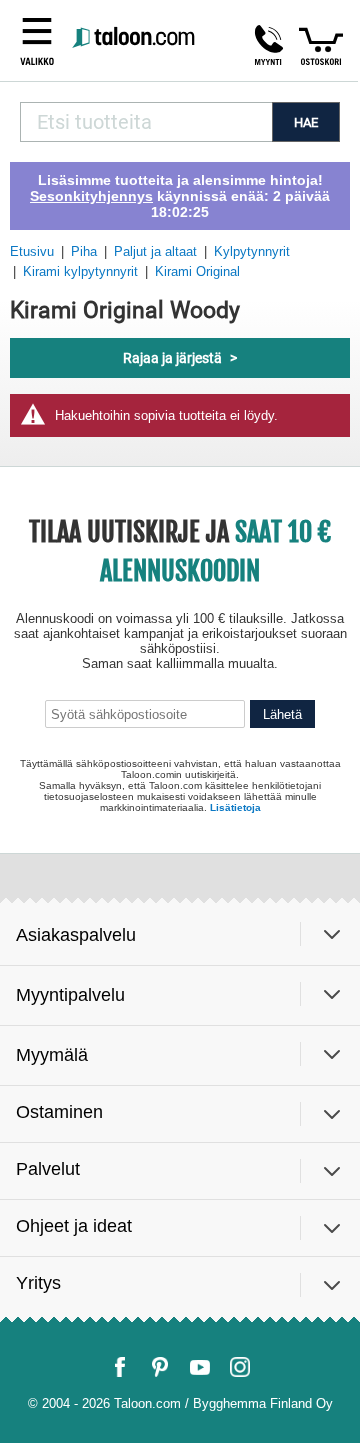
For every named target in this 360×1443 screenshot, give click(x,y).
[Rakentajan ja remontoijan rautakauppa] (135, 38)
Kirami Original (197, 271)
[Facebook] (120, 1367)
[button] (269, 45)
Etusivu (32, 251)
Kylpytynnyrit (252, 251)
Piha (84, 251)
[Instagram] (240, 1367)
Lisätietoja (235, 807)
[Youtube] (200, 1367)
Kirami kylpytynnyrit (80, 271)
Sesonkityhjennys (91, 196)
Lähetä (282, 714)
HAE (306, 122)
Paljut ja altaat (155, 251)
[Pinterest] (160, 1367)
